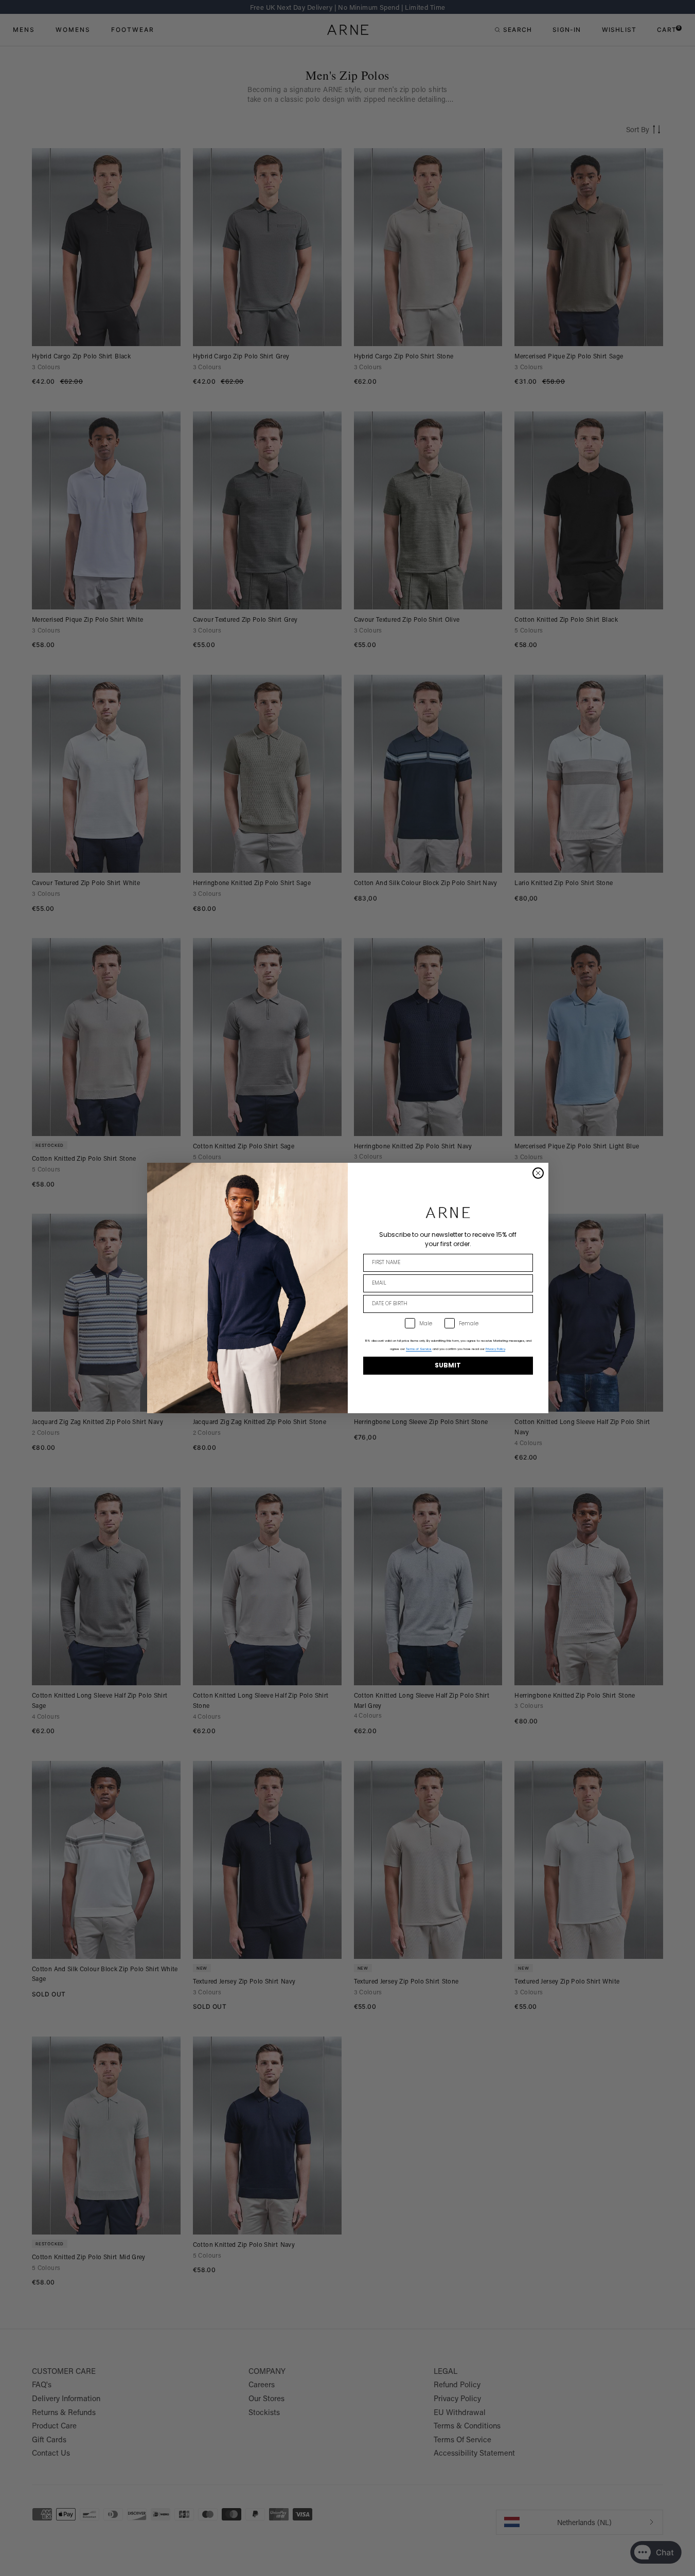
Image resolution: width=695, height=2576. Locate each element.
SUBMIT (448, 1365)
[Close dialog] (538, 1173)
